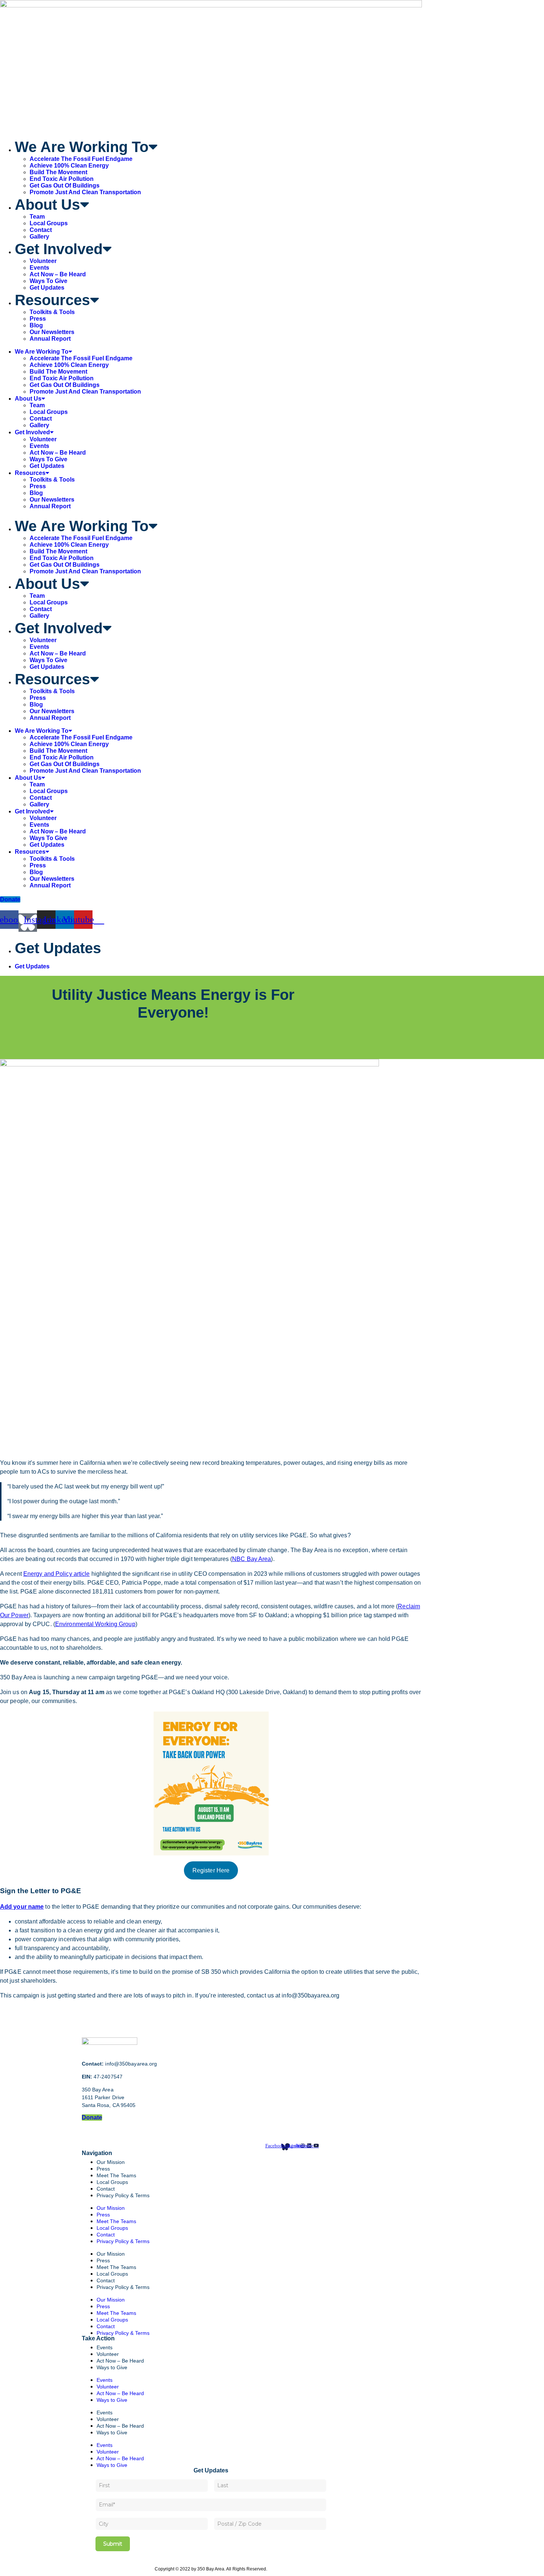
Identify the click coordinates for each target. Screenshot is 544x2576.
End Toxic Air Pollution (62, 179)
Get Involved (59, 249)
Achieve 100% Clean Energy (69, 166)
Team (37, 217)
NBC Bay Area (251, 1559)
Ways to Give (48, 281)
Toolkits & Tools (52, 312)
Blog (36, 325)
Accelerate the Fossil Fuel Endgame (81, 159)
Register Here (211, 1870)
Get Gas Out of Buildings (65, 186)
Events (39, 268)
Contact (41, 230)
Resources (52, 300)
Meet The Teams (116, 2221)
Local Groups (49, 223)
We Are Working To (82, 147)
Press (38, 319)
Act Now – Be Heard (58, 274)
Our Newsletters (52, 332)
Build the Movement (58, 172)
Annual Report (50, 339)
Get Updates (47, 288)
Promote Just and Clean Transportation (85, 192)
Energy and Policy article (57, 1574)
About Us (47, 205)
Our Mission (111, 2162)
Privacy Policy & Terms (123, 2195)
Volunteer (43, 261)
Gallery (39, 237)
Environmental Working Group (95, 1624)
